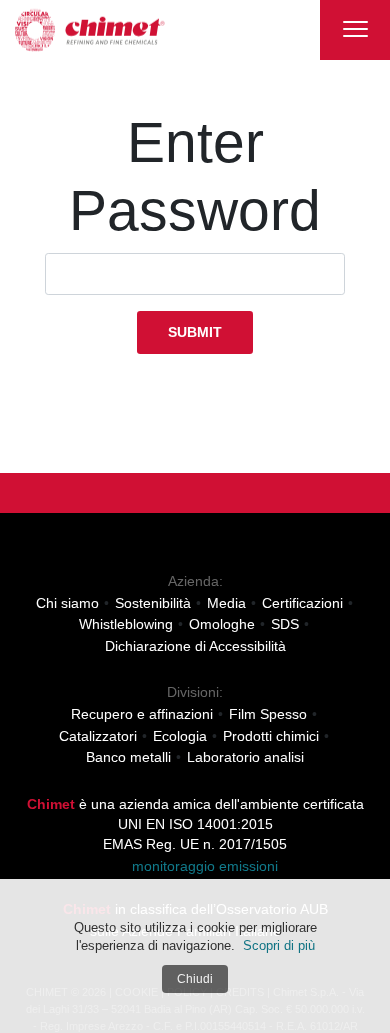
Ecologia (180, 736)
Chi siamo (67, 603)
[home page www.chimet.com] (90, 30)
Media (226, 603)
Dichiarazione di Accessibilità (195, 646)
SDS (285, 624)
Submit (195, 332)
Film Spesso (268, 714)
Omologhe (222, 624)
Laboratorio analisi (245, 757)
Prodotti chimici (271, 736)
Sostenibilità (153, 603)
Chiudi (195, 979)
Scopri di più (279, 945)
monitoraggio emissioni (201, 867)
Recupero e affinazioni (142, 714)
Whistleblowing (126, 624)
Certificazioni (302, 603)
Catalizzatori (98, 736)
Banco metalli (128, 757)
